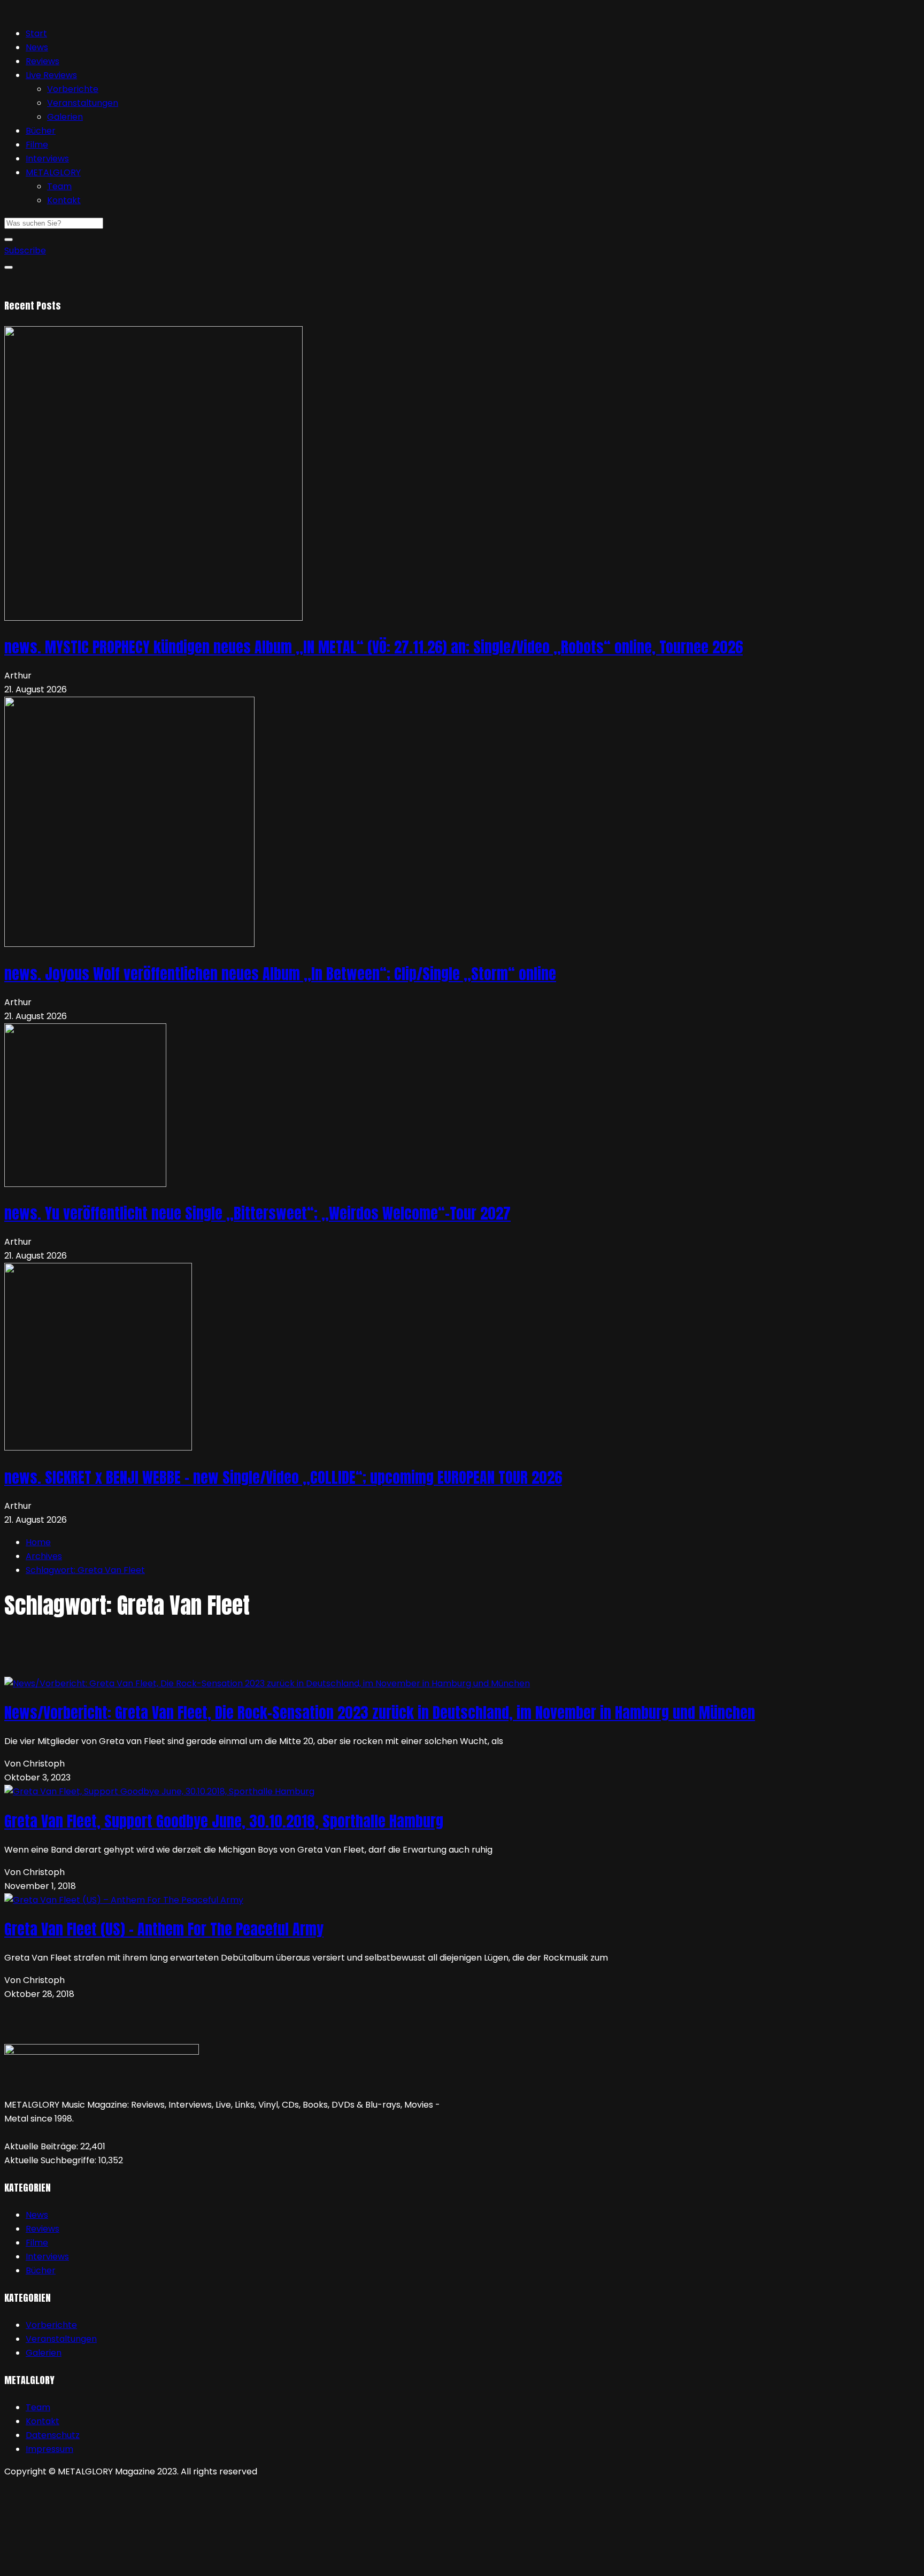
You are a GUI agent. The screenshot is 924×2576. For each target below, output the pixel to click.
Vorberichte (73, 89)
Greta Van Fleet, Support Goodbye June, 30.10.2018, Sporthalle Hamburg (224, 1821)
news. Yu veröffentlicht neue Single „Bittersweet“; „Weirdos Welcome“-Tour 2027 (257, 1213)
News (37, 47)
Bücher (41, 131)
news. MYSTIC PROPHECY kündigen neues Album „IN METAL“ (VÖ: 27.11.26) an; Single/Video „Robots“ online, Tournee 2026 (374, 647)
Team (59, 186)
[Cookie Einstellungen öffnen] (84, 2565)
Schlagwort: (85, 1570)
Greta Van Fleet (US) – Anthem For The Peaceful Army (164, 1929)
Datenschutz (53, 2435)
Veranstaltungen (83, 103)
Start (36, 33)
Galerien (65, 117)
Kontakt (64, 200)
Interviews (47, 159)
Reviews (43, 61)
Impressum (49, 2449)
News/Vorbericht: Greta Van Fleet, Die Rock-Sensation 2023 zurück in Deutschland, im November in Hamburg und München (380, 1713)
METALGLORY (53, 172)
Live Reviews (51, 75)
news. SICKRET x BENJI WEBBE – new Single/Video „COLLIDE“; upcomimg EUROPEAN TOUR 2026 (283, 1477)
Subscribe (25, 250)
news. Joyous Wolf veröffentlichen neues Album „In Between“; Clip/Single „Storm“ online (280, 974)
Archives (44, 1556)
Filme (37, 145)
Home (38, 1542)
